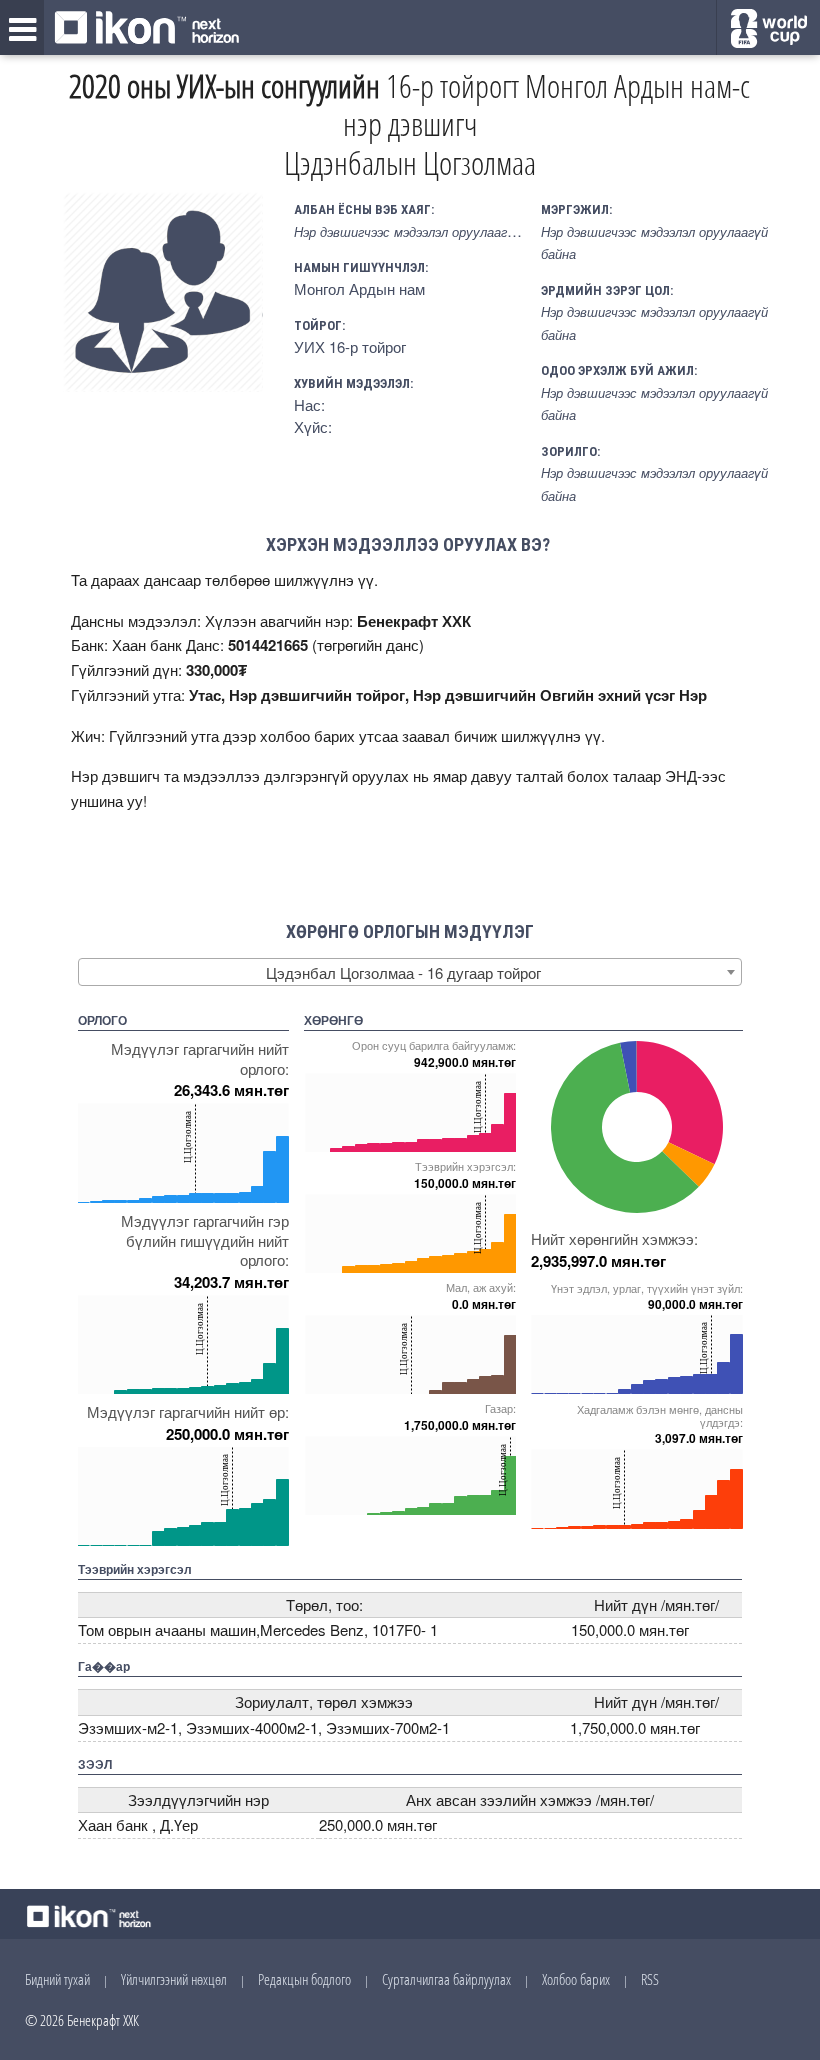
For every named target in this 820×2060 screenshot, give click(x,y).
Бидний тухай (57, 1979)
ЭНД (681, 775)
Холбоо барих (576, 1979)
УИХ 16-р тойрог (350, 346)
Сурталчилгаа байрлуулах (446, 1979)
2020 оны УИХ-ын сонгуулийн (224, 85)
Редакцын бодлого (304, 1979)
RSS (650, 1979)
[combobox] (410, 972)
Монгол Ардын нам (359, 288)
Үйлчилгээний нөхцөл (174, 1979)
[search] (768, 28)
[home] (147, 29)
